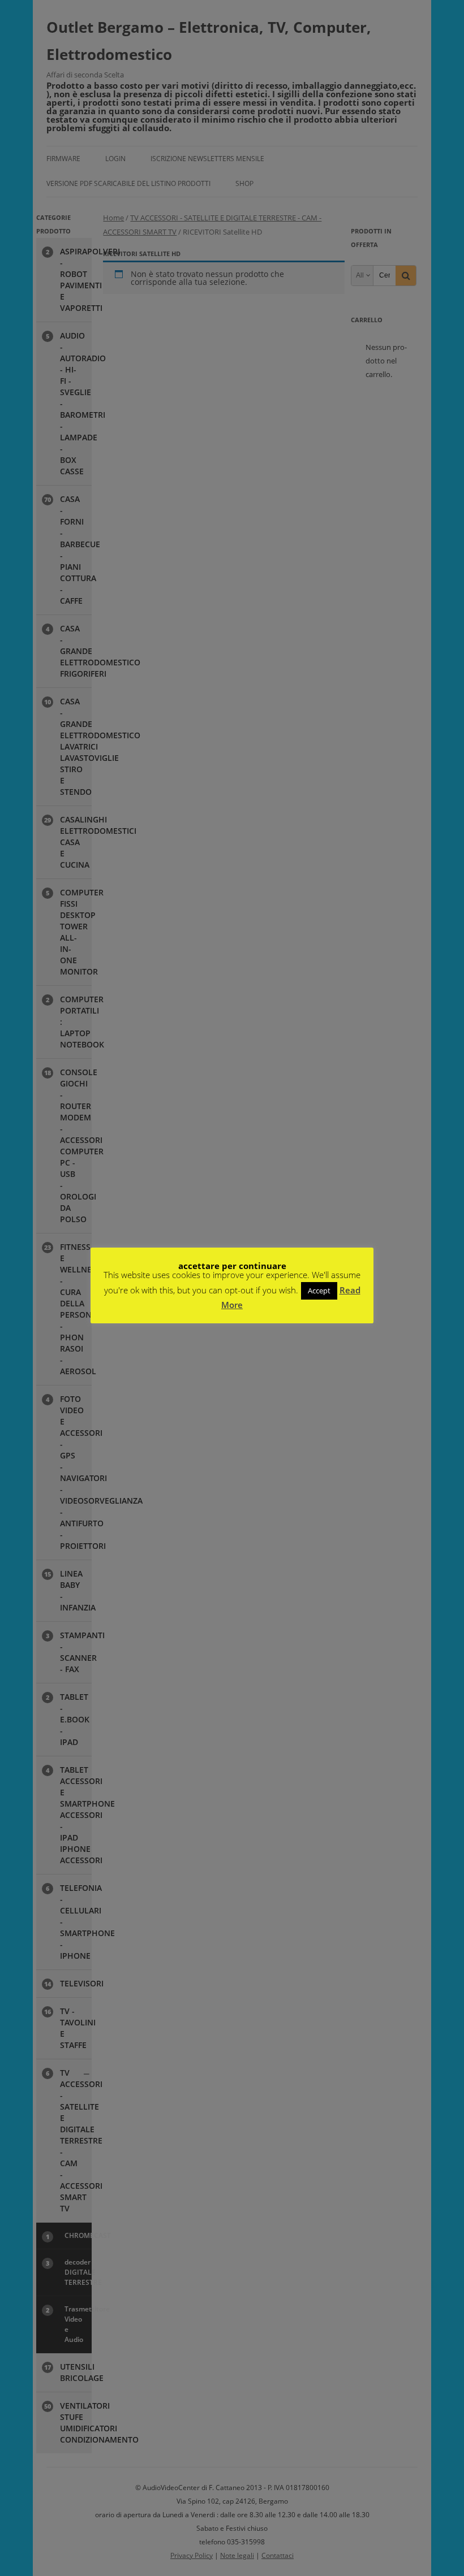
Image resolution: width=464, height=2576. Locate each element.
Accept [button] (319, 1291)
